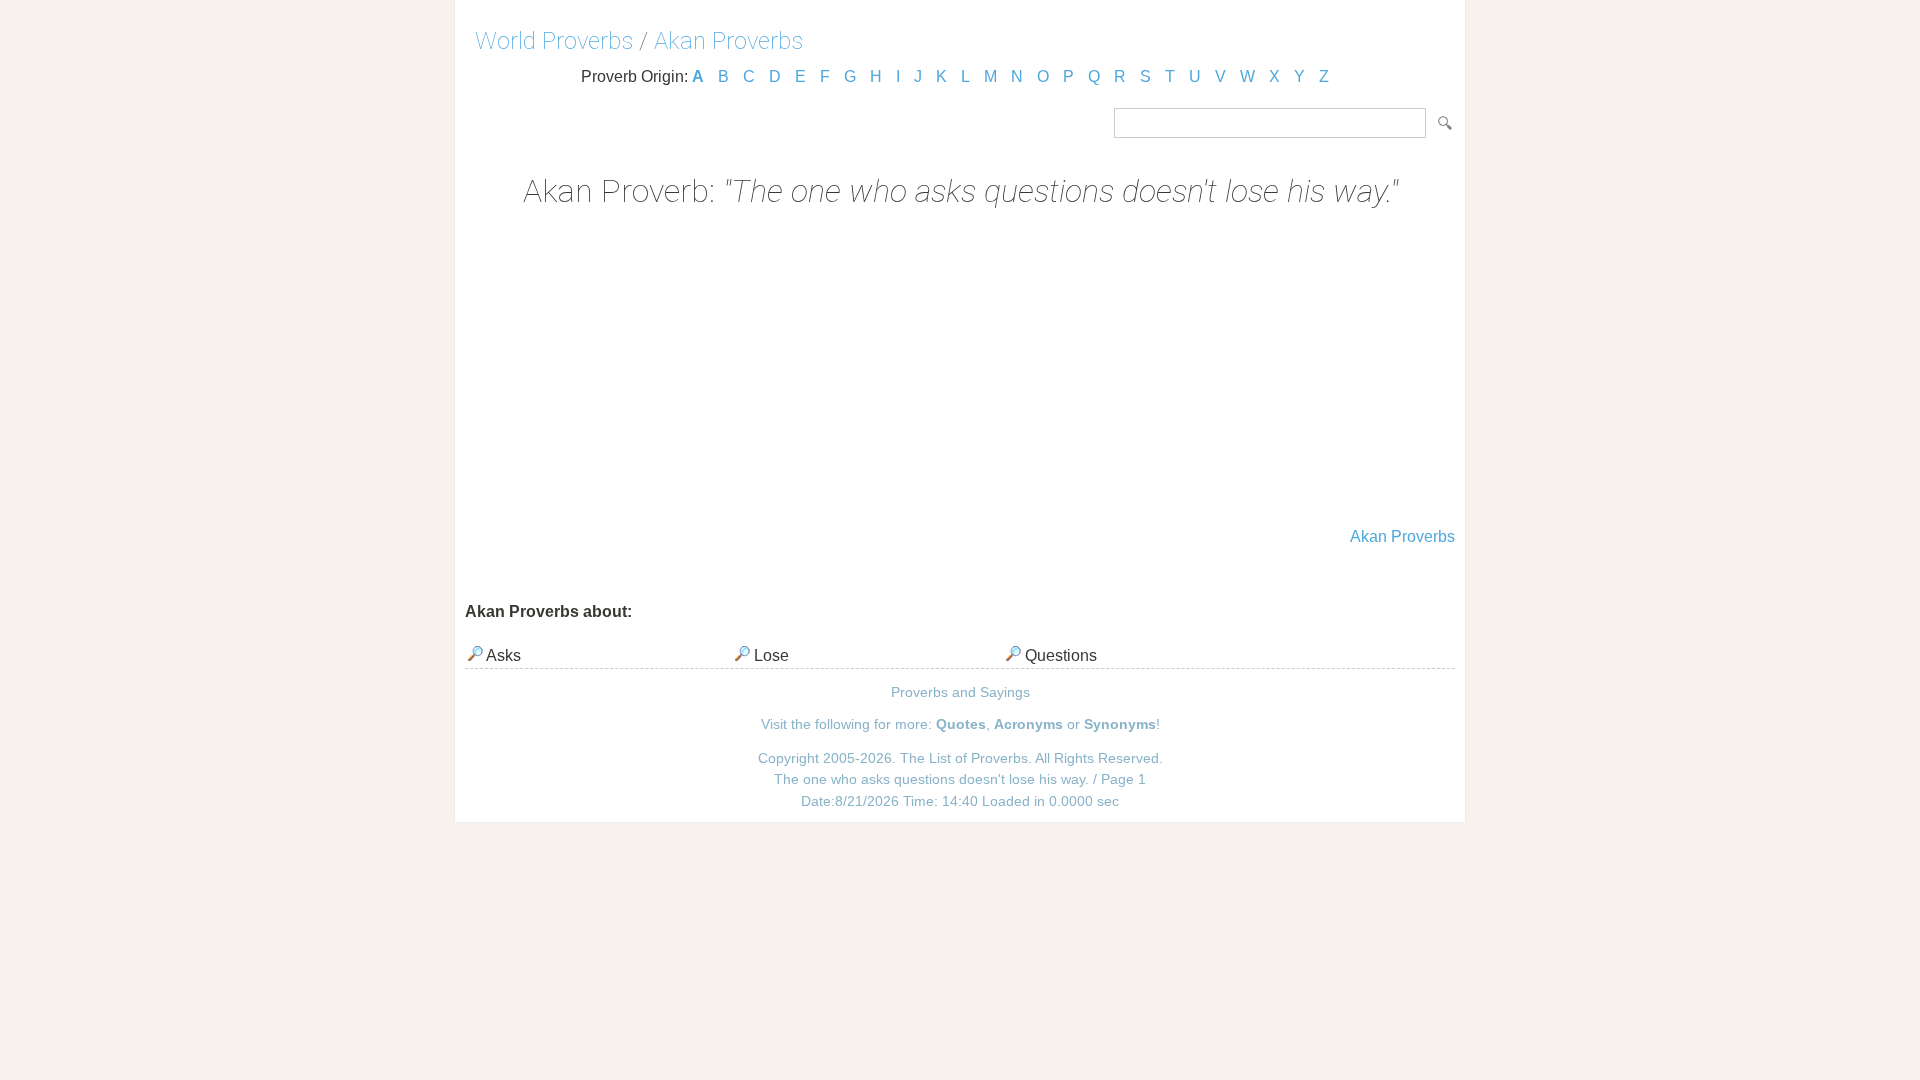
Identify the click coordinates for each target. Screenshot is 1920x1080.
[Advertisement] (960, 370)
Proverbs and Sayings (960, 692)
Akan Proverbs (728, 41)
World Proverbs (554, 41)
